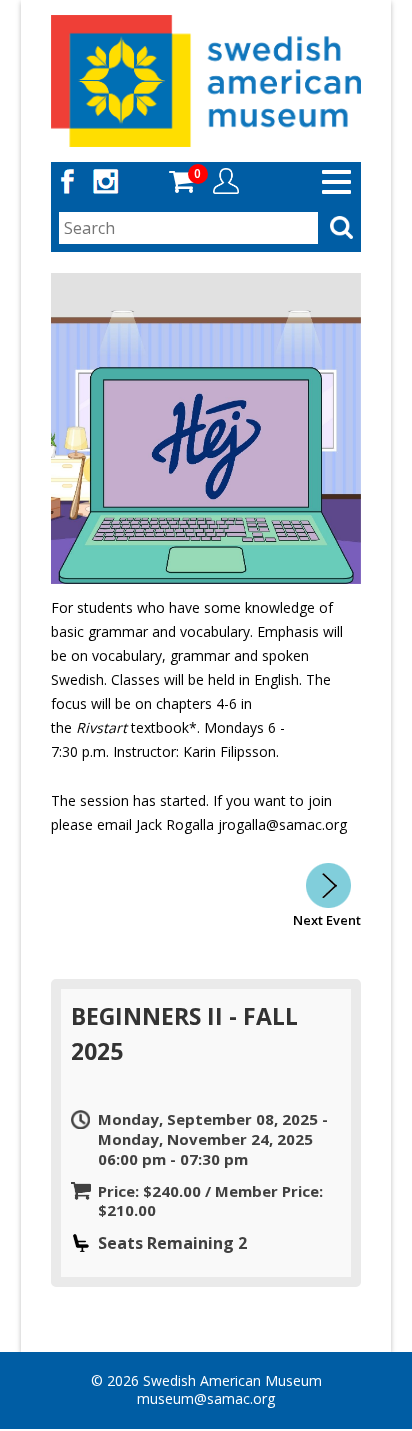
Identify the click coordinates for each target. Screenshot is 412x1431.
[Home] (206, 79)
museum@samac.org (206, 1398)
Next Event (327, 920)
